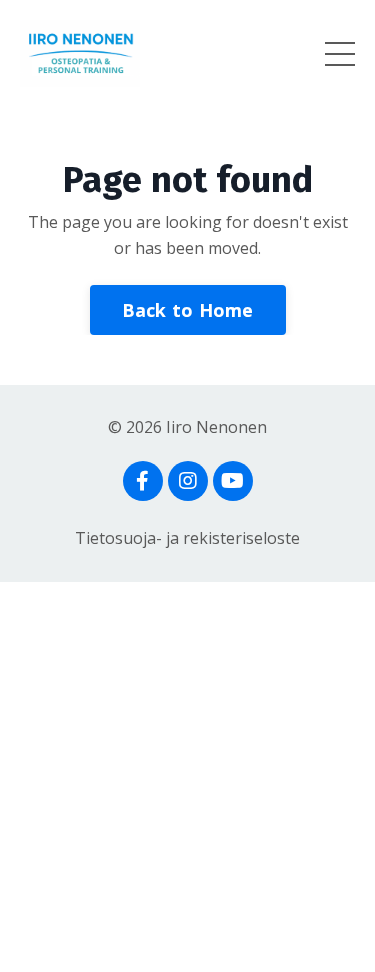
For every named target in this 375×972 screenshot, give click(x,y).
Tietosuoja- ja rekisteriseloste (187, 538)
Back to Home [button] (188, 310)
